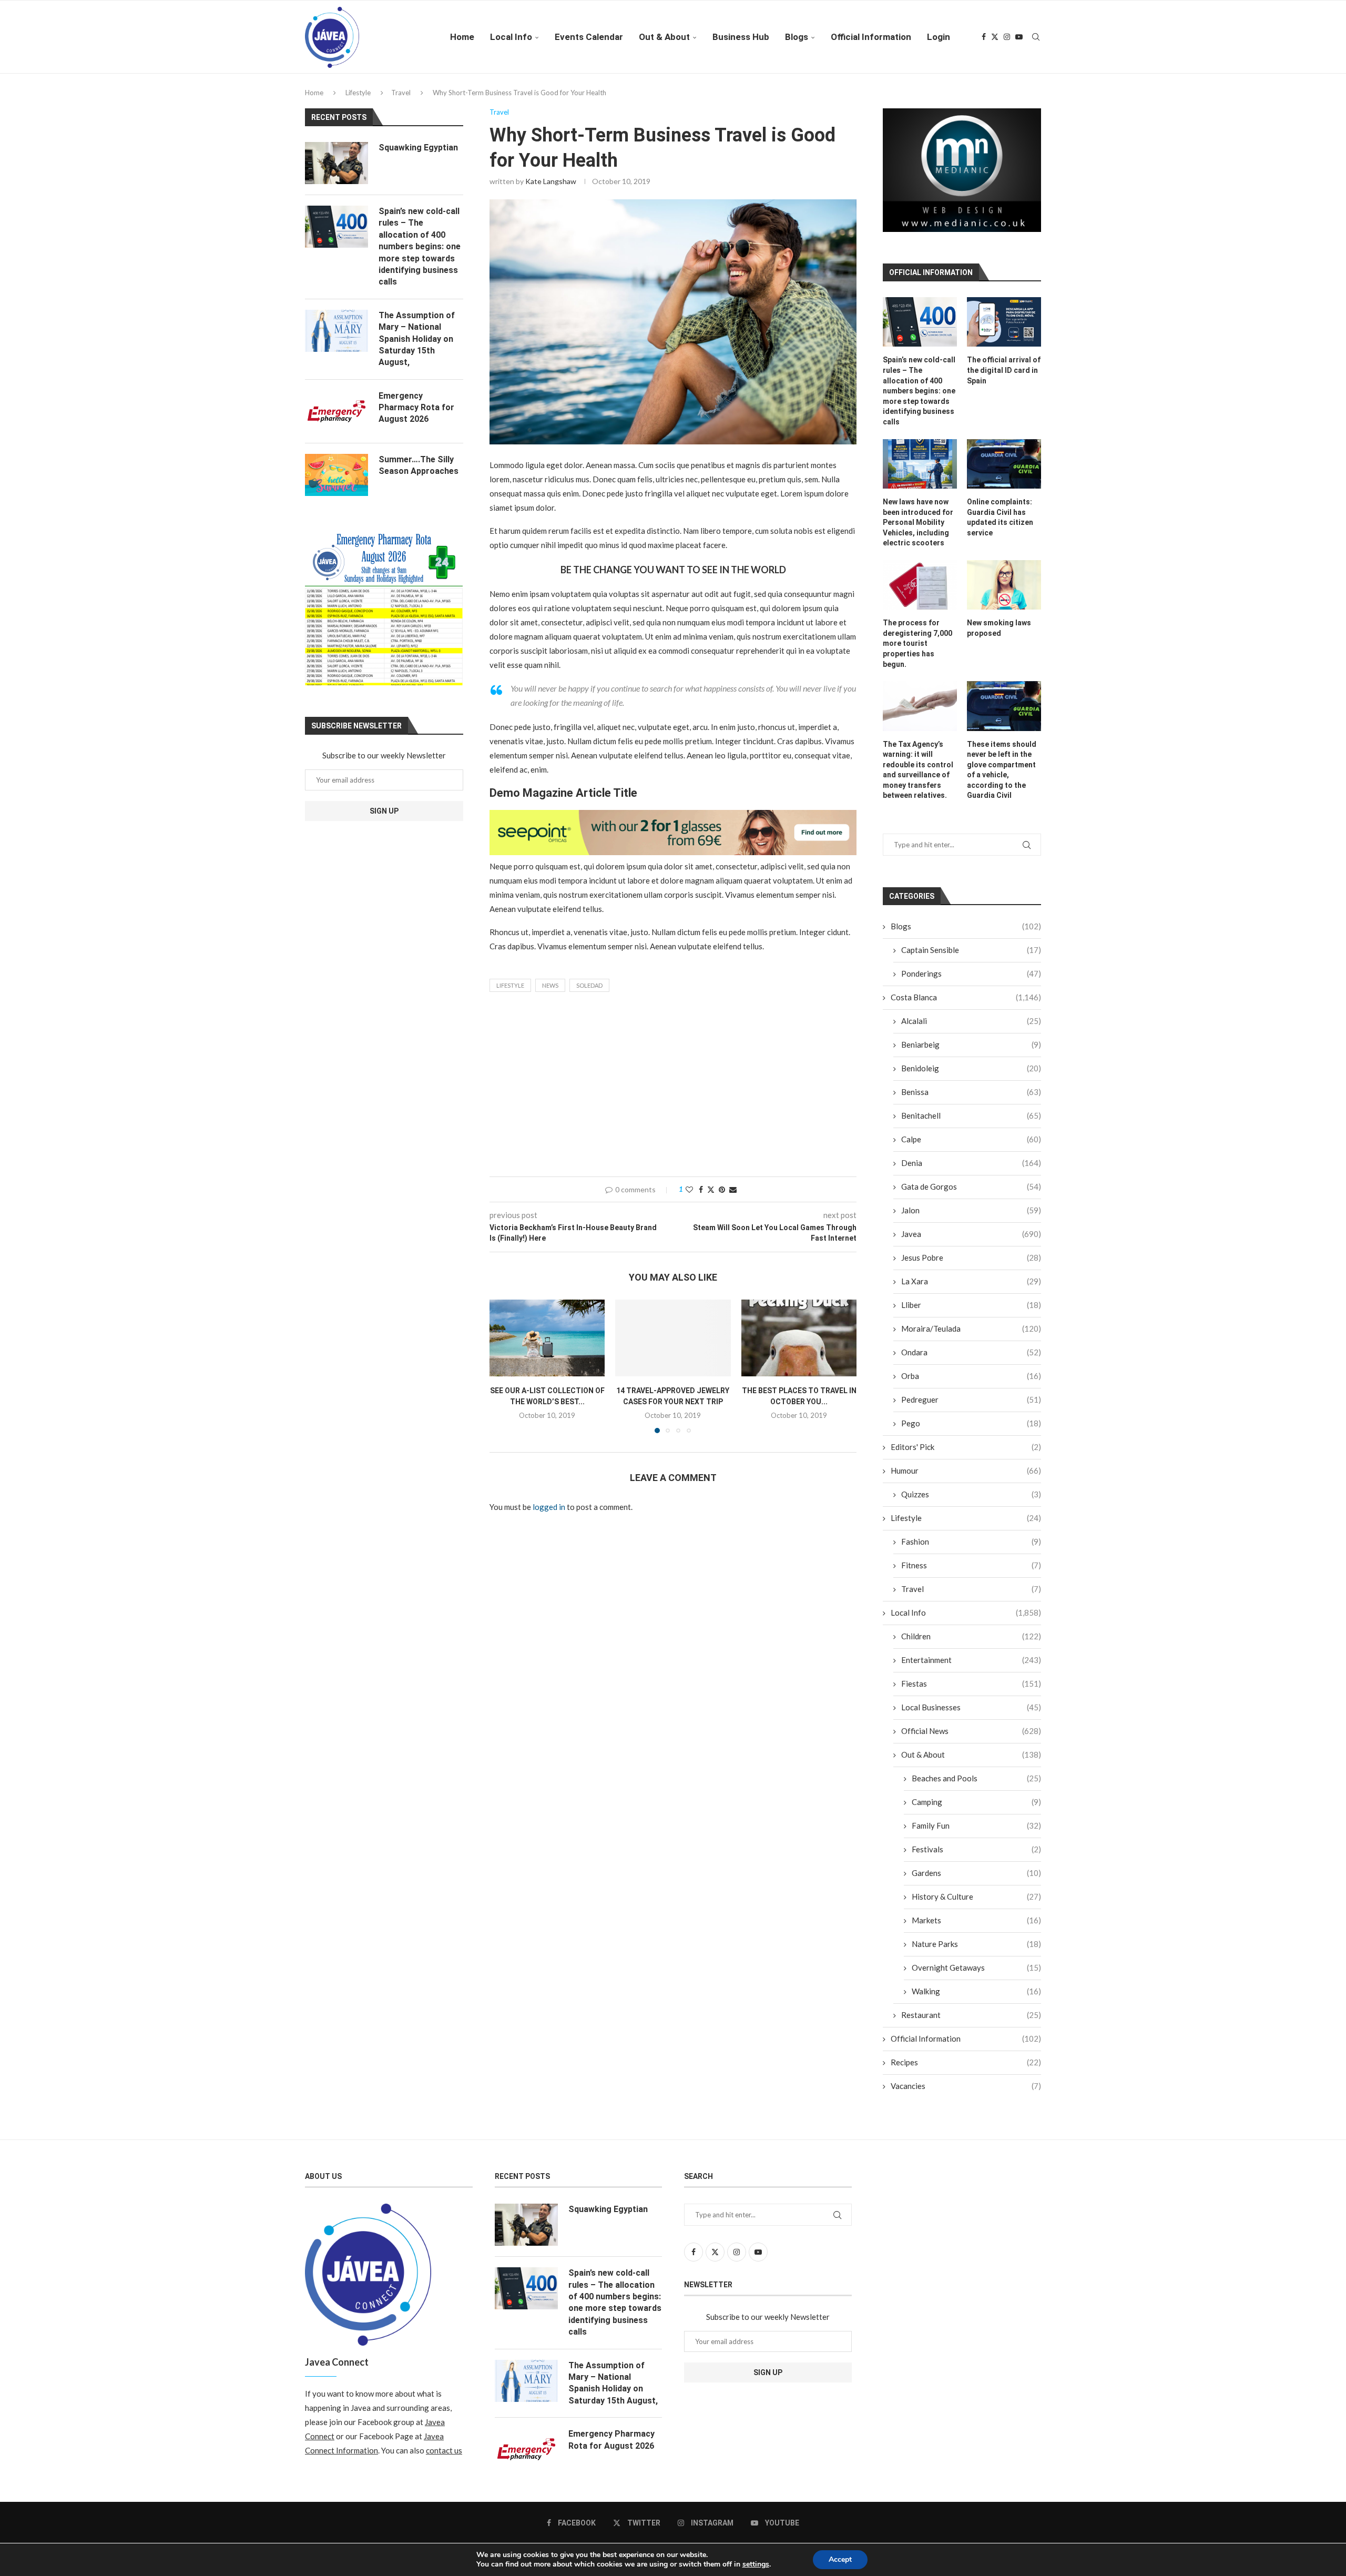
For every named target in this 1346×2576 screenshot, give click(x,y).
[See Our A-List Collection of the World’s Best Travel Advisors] (547, 1338)
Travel (401, 93)
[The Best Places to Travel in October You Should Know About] (799, 1338)
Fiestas (971, 1691)
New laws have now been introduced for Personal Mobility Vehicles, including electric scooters (918, 530)
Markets (976, 1928)
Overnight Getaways (976, 1975)
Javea (971, 1242)
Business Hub (741, 37)
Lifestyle (358, 93)
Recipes (966, 2070)
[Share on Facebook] (701, 1189)
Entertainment (971, 1668)
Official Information (871, 37)
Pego (971, 1431)
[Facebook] (984, 37)
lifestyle (510, 985)
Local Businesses (971, 1715)
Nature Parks (976, 1952)
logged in (549, 1507)
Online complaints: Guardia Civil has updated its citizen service (1000, 525)
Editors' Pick (966, 1455)
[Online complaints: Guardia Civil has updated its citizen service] (1004, 471)
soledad (589, 985)
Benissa (971, 1100)
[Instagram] (1007, 37)
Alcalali (971, 1029)
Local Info (511, 37)
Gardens (976, 1881)
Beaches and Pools (976, 1786)
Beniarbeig (971, 1052)
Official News (971, 1739)
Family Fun (976, 1833)
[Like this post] (689, 1189)
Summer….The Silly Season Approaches (419, 465)
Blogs (797, 37)
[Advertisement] (673, 1087)
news (550, 985)
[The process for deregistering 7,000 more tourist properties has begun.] (920, 593)
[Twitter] (995, 37)
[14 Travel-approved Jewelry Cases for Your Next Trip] (673, 1338)
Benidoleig (971, 1076)
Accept (840, 2559)
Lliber (971, 1313)
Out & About (664, 37)
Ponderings (971, 981)
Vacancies (966, 2094)
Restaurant (971, 2023)
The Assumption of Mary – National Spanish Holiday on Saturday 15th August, (417, 339)
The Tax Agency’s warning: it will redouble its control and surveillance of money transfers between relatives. (918, 777)
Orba (971, 1384)
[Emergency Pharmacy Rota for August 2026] (336, 411)
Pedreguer (971, 1407)
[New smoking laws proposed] (1004, 593)
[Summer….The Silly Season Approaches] (336, 475)
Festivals (976, 1857)
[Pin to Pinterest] (722, 1189)
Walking (976, 1999)
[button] (504, 1366)
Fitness (971, 1573)
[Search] (1036, 37)
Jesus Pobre (971, 1265)
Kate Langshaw (551, 181)
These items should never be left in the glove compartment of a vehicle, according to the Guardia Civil (1002, 777)
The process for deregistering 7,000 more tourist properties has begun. (917, 651)
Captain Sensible (971, 958)
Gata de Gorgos (971, 1194)
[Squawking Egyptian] (336, 163)
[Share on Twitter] (711, 1189)
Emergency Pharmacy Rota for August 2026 (416, 408)
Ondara (971, 1360)
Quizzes (971, 1502)
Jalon (971, 1218)
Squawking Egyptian (418, 148)
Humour (966, 1478)
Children (971, 1644)
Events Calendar (589, 37)
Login (939, 37)
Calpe (971, 1147)
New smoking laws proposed (999, 636)
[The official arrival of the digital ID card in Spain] (1004, 330)
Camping (976, 1810)
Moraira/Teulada (971, 1336)
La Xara (971, 1289)
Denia (971, 1171)
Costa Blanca (966, 1005)
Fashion (971, 1549)
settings (756, 2564)
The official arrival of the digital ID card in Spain (1004, 378)
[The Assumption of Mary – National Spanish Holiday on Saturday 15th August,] (336, 331)
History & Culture (976, 1904)
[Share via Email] (733, 1189)
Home (462, 37)
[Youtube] (1019, 37)
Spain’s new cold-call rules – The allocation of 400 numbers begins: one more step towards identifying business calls (919, 399)
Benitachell (971, 1123)
